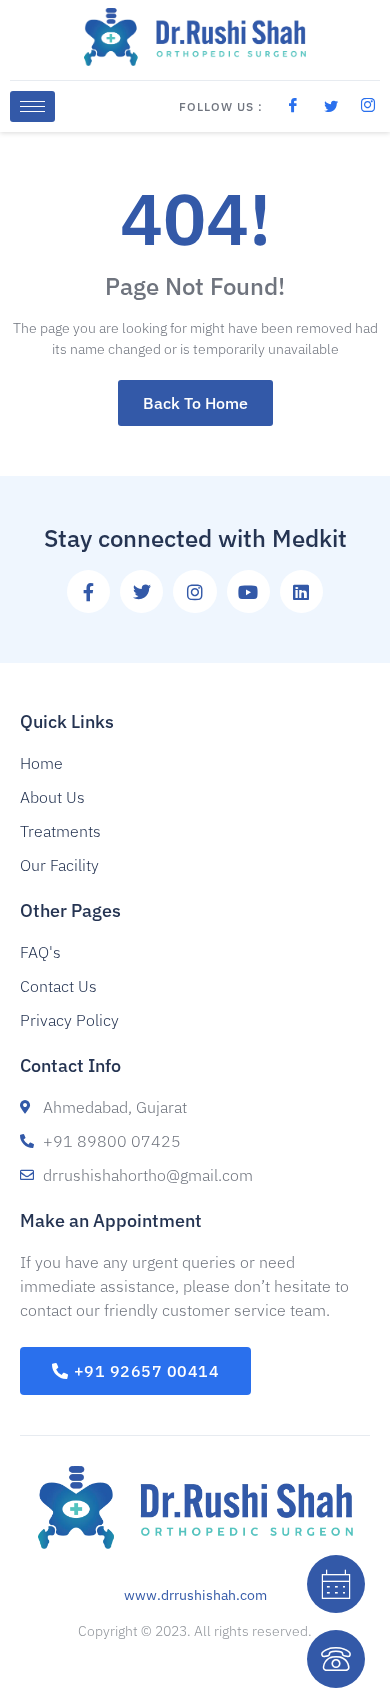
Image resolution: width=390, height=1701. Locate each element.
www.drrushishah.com (195, 1595)
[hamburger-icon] (32, 106)
